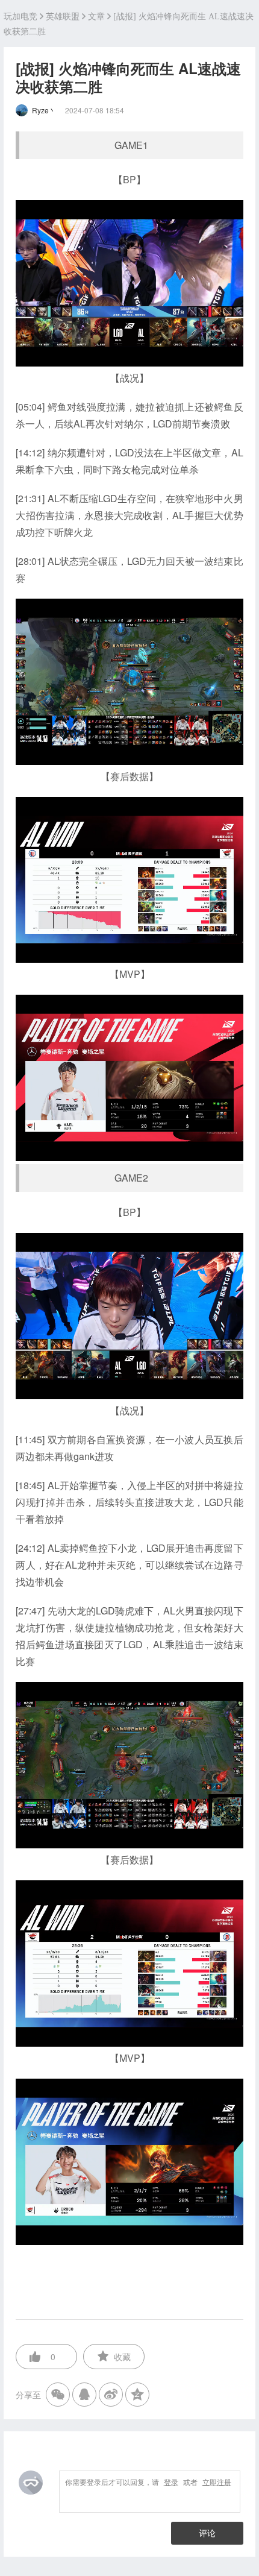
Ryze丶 (44, 110)
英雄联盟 (63, 17)
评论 (207, 2533)
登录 (171, 2482)
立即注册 (217, 2482)
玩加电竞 (20, 17)
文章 (96, 17)
